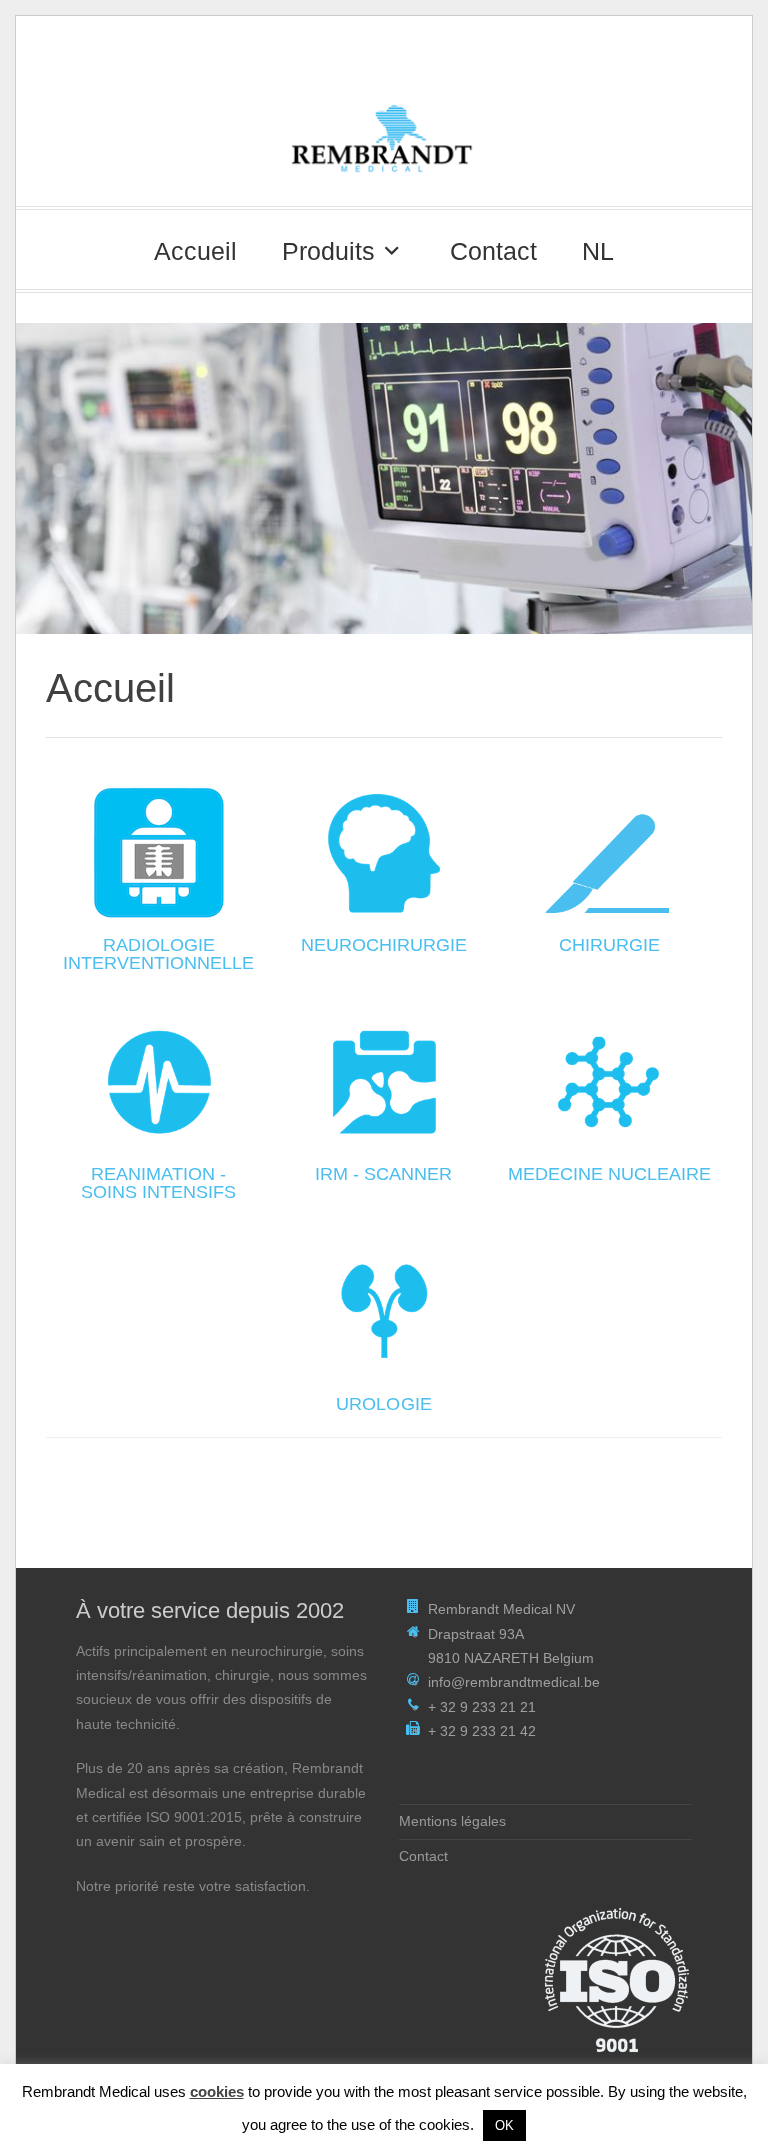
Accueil (195, 251)
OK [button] (504, 2125)
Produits (328, 251)
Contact (493, 251)
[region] (384, 478)
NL (598, 251)
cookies (217, 2091)
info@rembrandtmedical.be (514, 1682)
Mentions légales (452, 1821)
